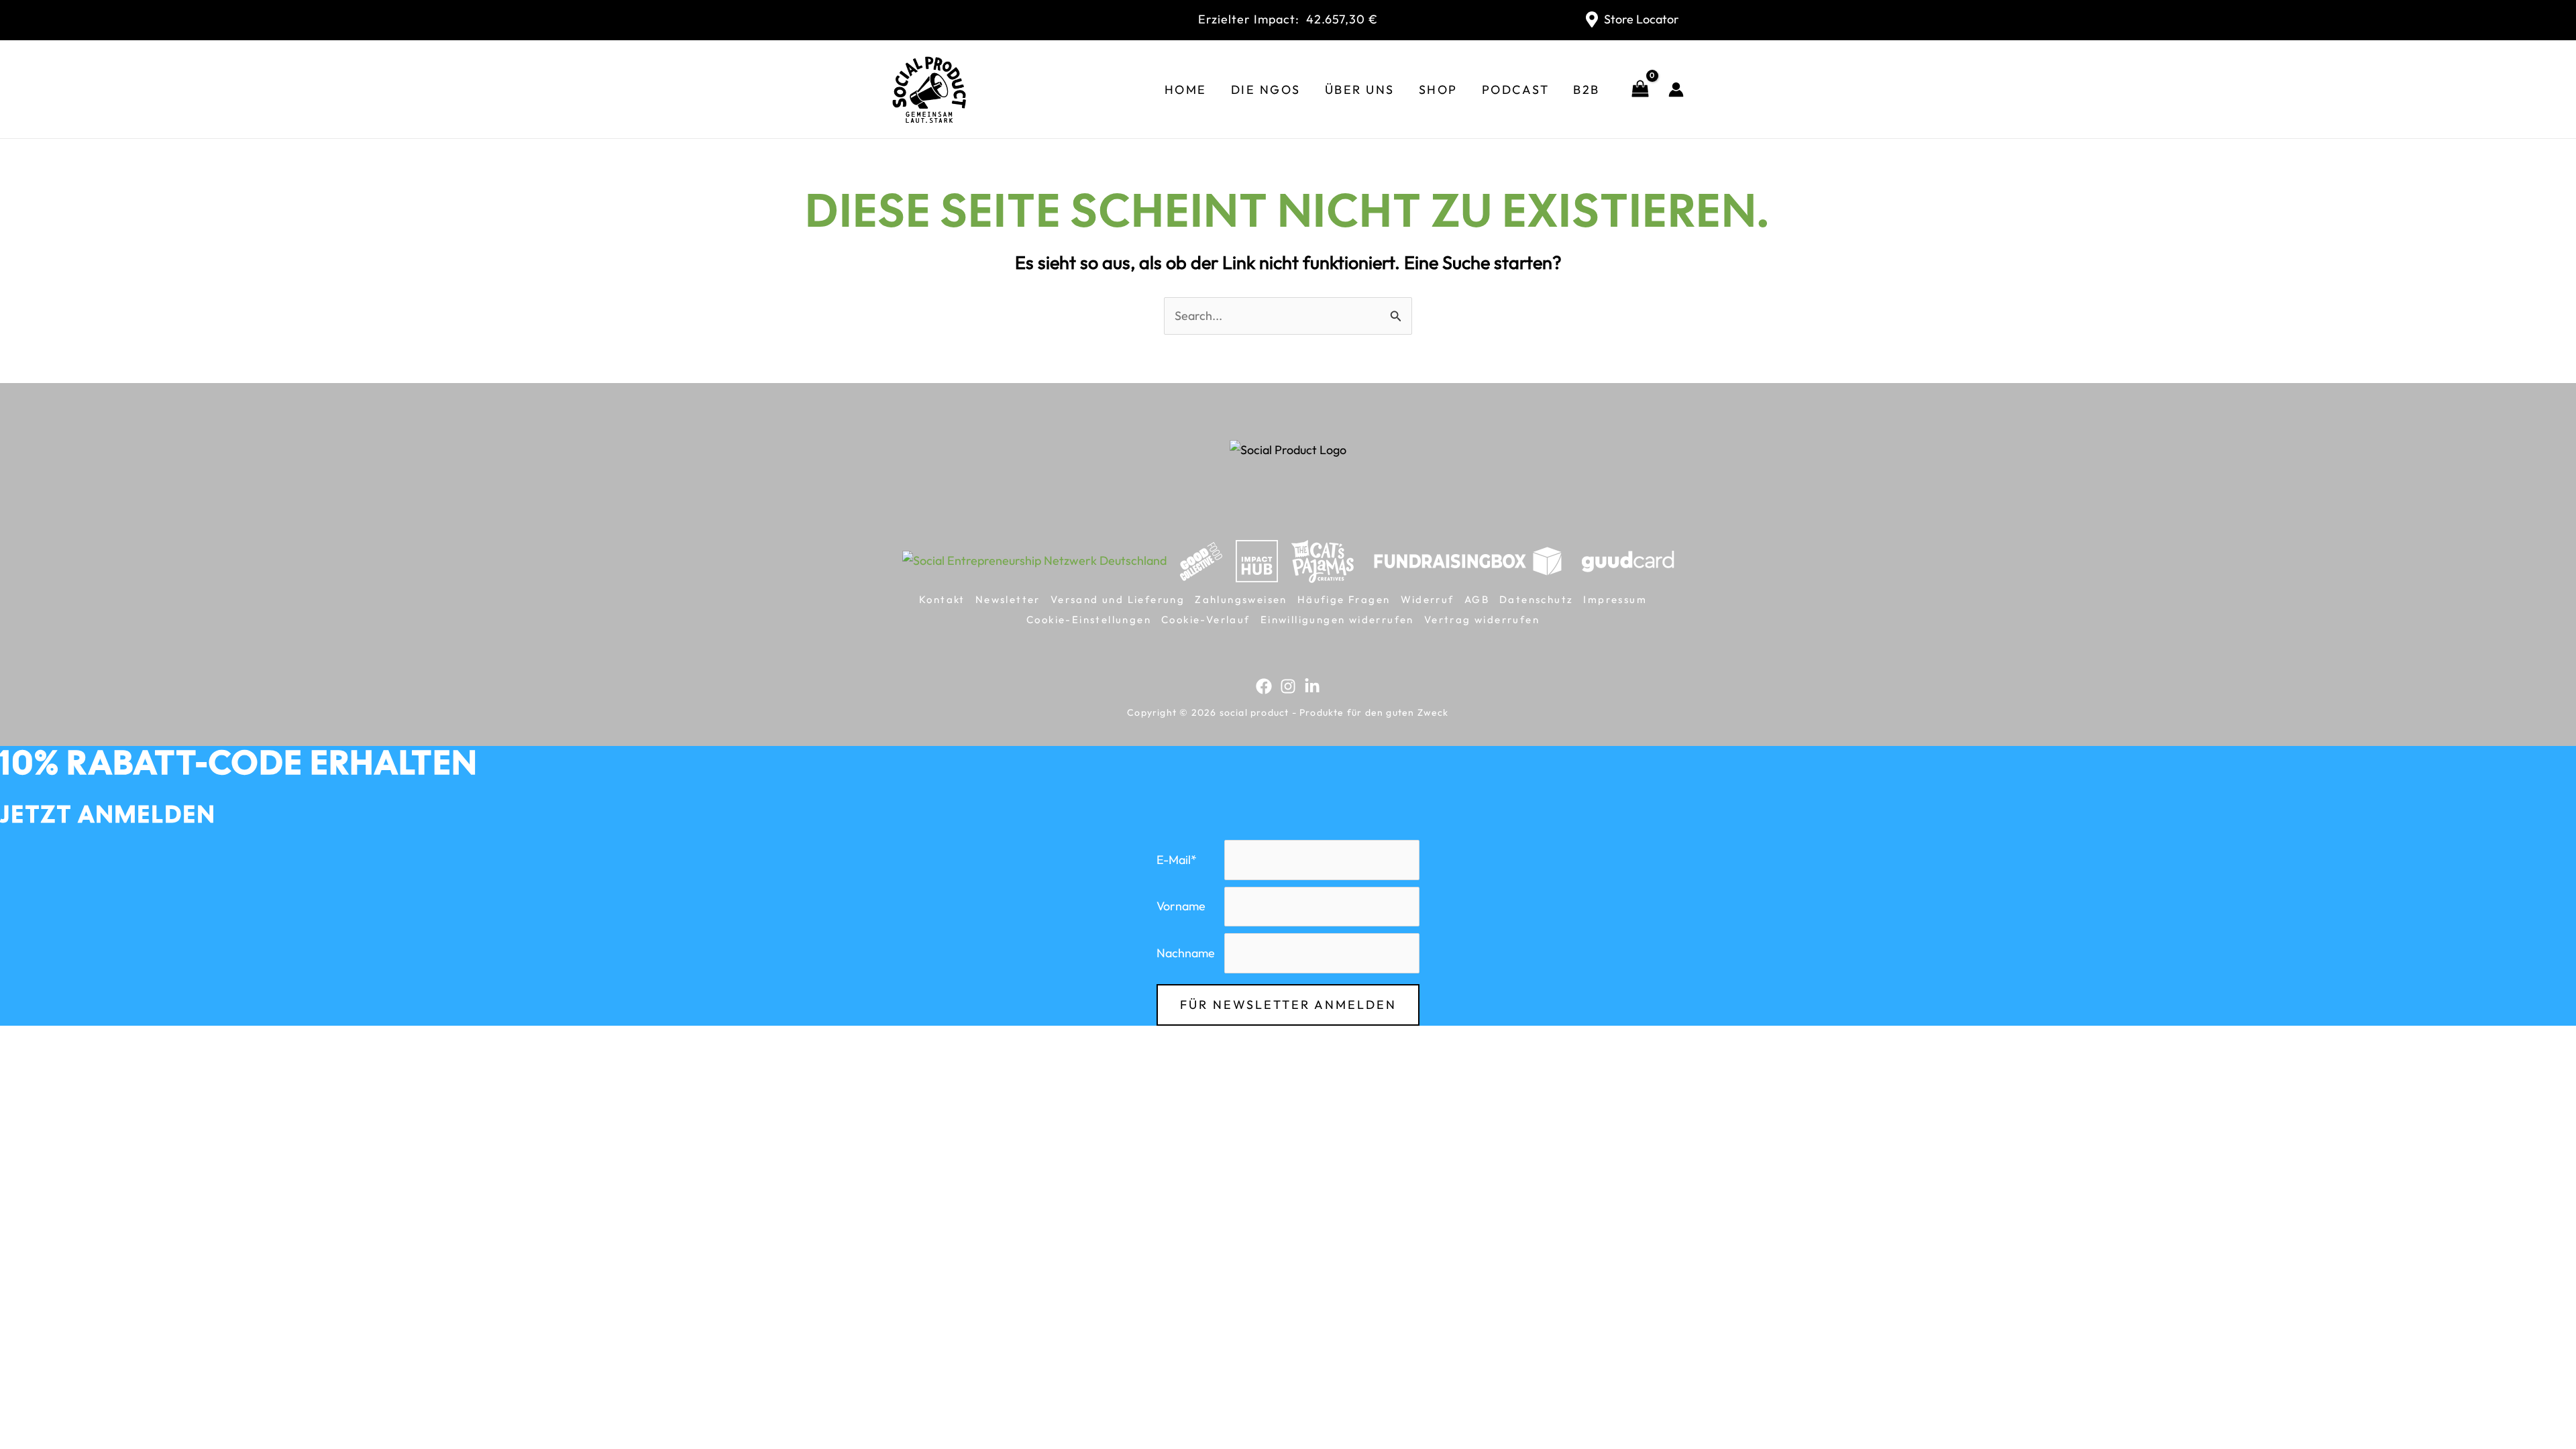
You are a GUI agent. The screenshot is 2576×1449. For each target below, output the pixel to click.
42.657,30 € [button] (1288, 19)
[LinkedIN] (1312, 686)
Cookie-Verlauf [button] (1206, 620)
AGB (1477, 599)
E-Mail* (1177, 860)
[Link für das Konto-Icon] (1676, 90)
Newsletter (1008, 599)
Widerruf (1428, 599)
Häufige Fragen (1344, 599)
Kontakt (942, 599)
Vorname (1181, 906)
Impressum (1615, 599)
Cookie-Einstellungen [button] (1089, 620)
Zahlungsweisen (1241, 599)
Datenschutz (1536, 599)
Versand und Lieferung (1118, 599)
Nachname (1186, 953)
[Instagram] (1288, 686)
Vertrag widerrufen (1482, 620)
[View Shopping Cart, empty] (1640, 90)
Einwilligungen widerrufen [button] (1337, 620)
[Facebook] (1264, 686)
